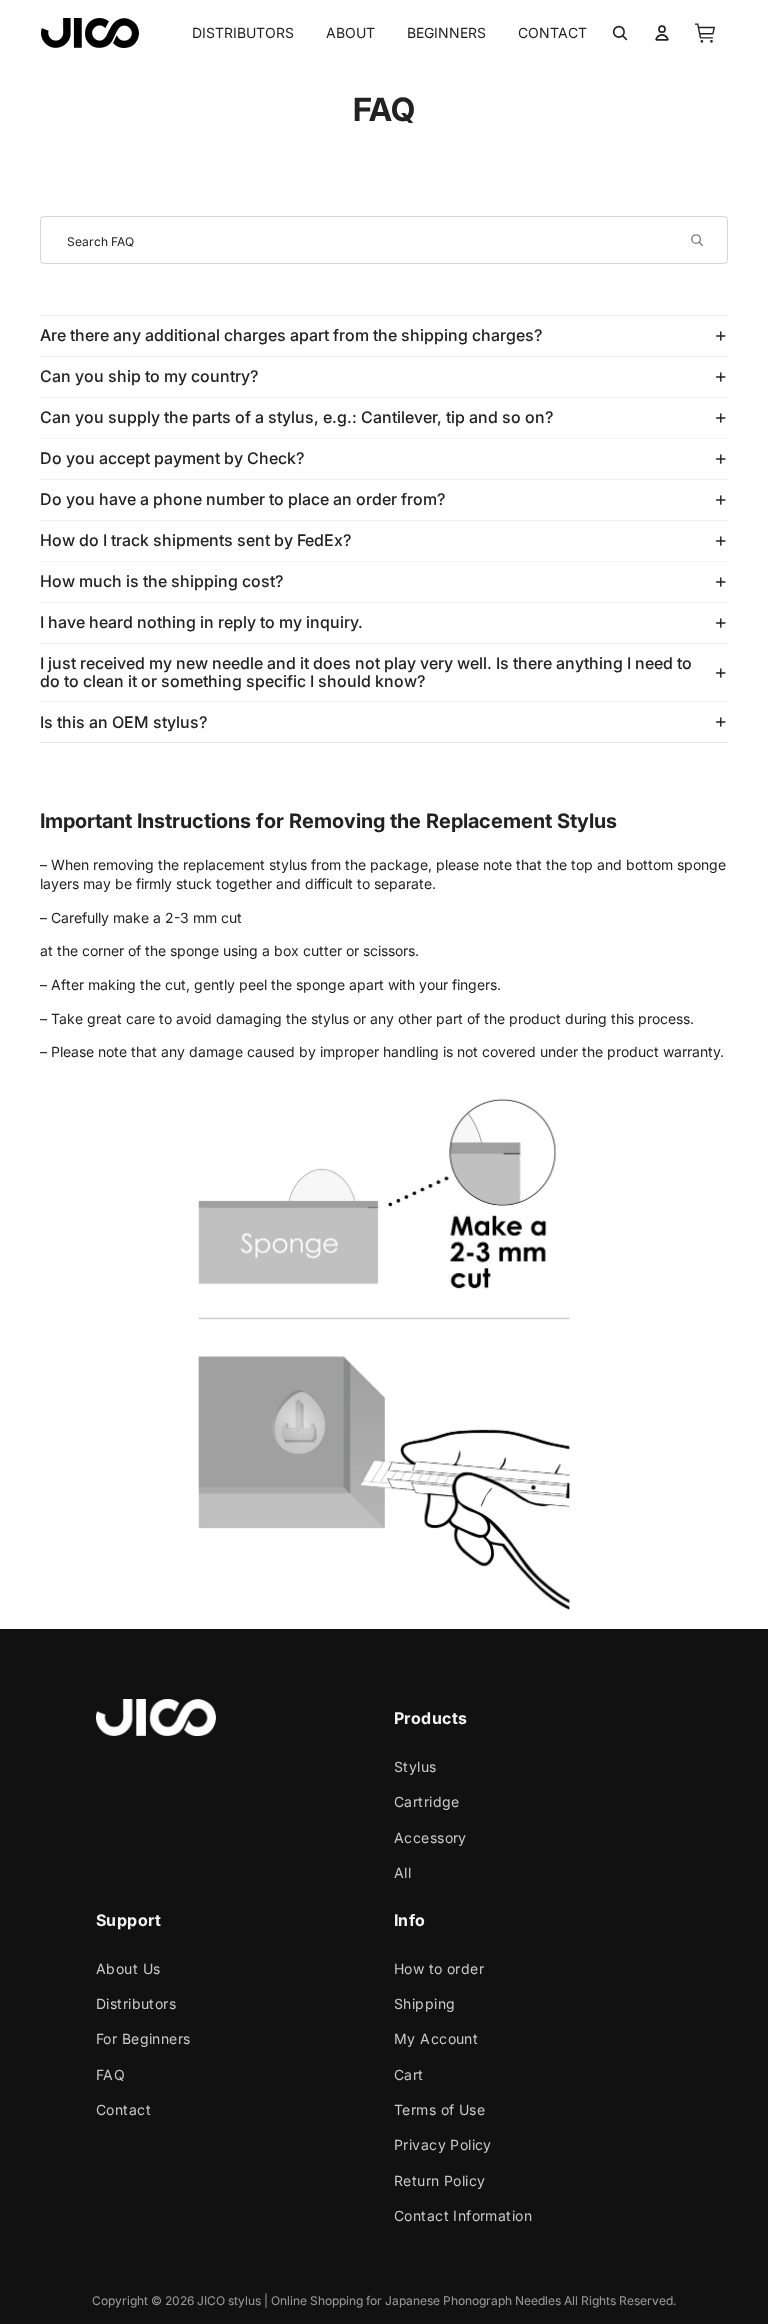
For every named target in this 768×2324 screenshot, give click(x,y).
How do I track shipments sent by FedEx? (195, 540)
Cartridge (427, 1801)
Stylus (415, 1766)
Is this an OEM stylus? (123, 722)
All (402, 1872)
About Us (128, 1967)
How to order (439, 1967)
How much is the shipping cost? (161, 581)
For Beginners (143, 2038)
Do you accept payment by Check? (172, 458)
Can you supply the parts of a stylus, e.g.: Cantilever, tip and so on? (296, 417)
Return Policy (439, 2179)
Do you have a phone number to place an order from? (242, 499)
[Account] (662, 33)
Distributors (136, 2002)
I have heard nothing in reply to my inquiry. (201, 622)
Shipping (424, 2002)
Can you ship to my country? (149, 376)
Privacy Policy (443, 2144)
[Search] (620, 33)
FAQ (110, 2073)
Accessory (430, 1836)
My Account (436, 2038)
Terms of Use (439, 2109)
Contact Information (463, 2215)
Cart (409, 2073)
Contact (123, 2109)
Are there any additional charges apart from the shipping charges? (291, 335)
